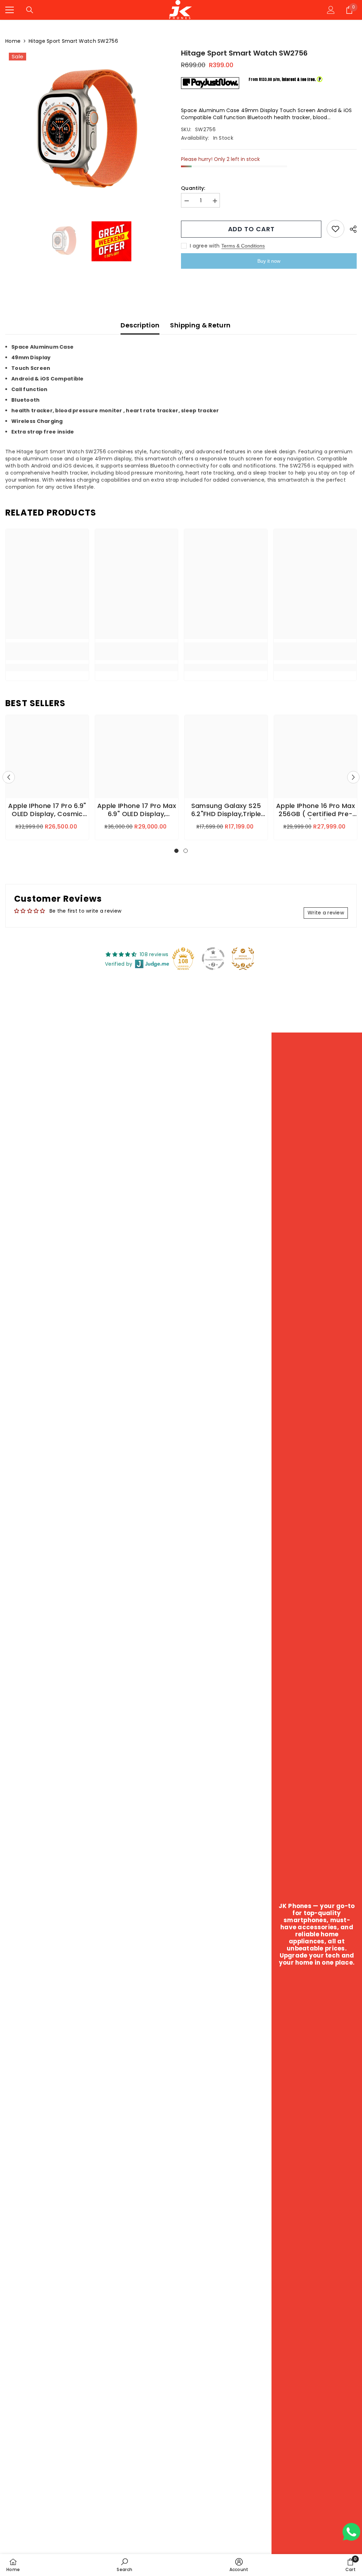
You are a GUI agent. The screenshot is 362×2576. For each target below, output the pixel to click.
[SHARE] (351, 229)
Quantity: (193, 188)
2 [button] (186, 851)
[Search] (30, 10)
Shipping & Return (200, 325)
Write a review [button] (326, 913)
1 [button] (176, 851)
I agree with (205, 246)
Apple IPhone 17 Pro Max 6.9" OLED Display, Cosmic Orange (137, 810)
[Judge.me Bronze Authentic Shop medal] (243, 959)
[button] (9, 777)
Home (13, 41)
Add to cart (251, 229)
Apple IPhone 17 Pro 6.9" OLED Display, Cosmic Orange (47, 810)
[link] (47, 651)
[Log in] (331, 10)
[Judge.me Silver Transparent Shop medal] (213, 959)
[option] (88, 132)
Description (140, 325)
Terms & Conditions (243, 246)
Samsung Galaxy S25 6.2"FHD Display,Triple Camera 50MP (226, 810)
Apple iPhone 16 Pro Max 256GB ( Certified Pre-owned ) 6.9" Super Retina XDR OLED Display (315, 810)
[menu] (10, 10)
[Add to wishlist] (335, 229)
